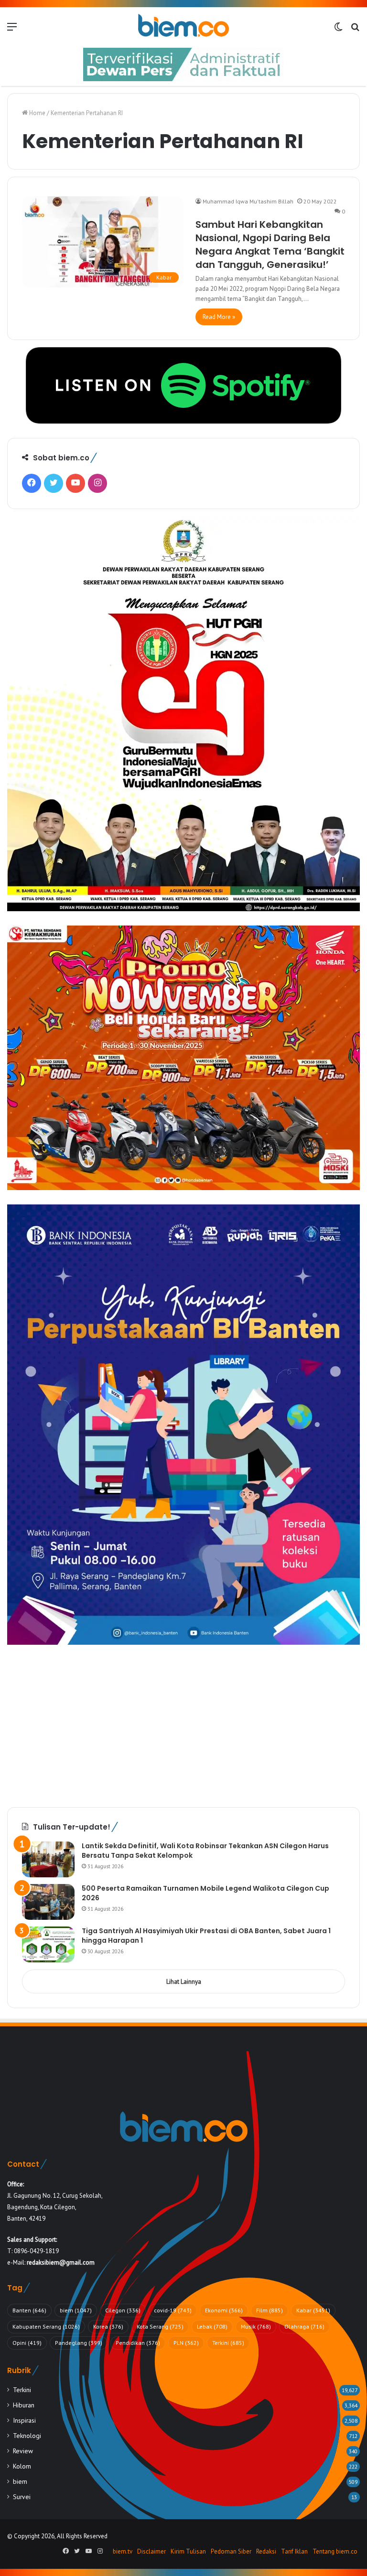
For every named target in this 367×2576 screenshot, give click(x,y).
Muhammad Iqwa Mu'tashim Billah (248, 201)
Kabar (313, 2310)
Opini (27, 2343)
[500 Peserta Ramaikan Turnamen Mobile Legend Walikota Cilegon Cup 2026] (48, 1902)
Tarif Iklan (294, 2551)
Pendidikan (138, 2343)
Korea (108, 2326)
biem (76, 2310)
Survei (22, 2497)
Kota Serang (160, 2326)
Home (37, 113)
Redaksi (266, 2551)
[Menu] (12, 30)
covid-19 (173, 2310)
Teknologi (27, 2436)
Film (270, 2310)
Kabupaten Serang (46, 2326)
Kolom (22, 2466)
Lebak (212, 2326)
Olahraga (304, 2326)
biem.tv (123, 2551)
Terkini (228, 2343)
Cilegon (123, 2310)
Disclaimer (151, 2551)
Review (23, 2451)
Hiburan (24, 2405)
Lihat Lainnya (184, 1982)
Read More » (219, 317)
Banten (29, 2310)
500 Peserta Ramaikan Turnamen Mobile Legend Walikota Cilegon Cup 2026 (205, 1893)
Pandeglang (79, 2343)
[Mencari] (355, 30)
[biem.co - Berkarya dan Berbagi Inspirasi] (183, 26)
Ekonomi (224, 2310)
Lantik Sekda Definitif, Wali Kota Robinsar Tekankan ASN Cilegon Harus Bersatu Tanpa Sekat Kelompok (205, 1851)
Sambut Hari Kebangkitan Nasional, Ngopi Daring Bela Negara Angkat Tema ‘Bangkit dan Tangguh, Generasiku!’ (270, 245)
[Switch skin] (338, 30)
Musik (256, 2326)
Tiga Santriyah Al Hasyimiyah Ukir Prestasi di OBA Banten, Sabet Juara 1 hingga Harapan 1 (206, 1936)
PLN (186, 2343)
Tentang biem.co (335, 2551)
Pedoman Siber (231, 2551)
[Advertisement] (183, 1726)
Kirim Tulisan (188, 2551)
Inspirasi (24, 2420)
